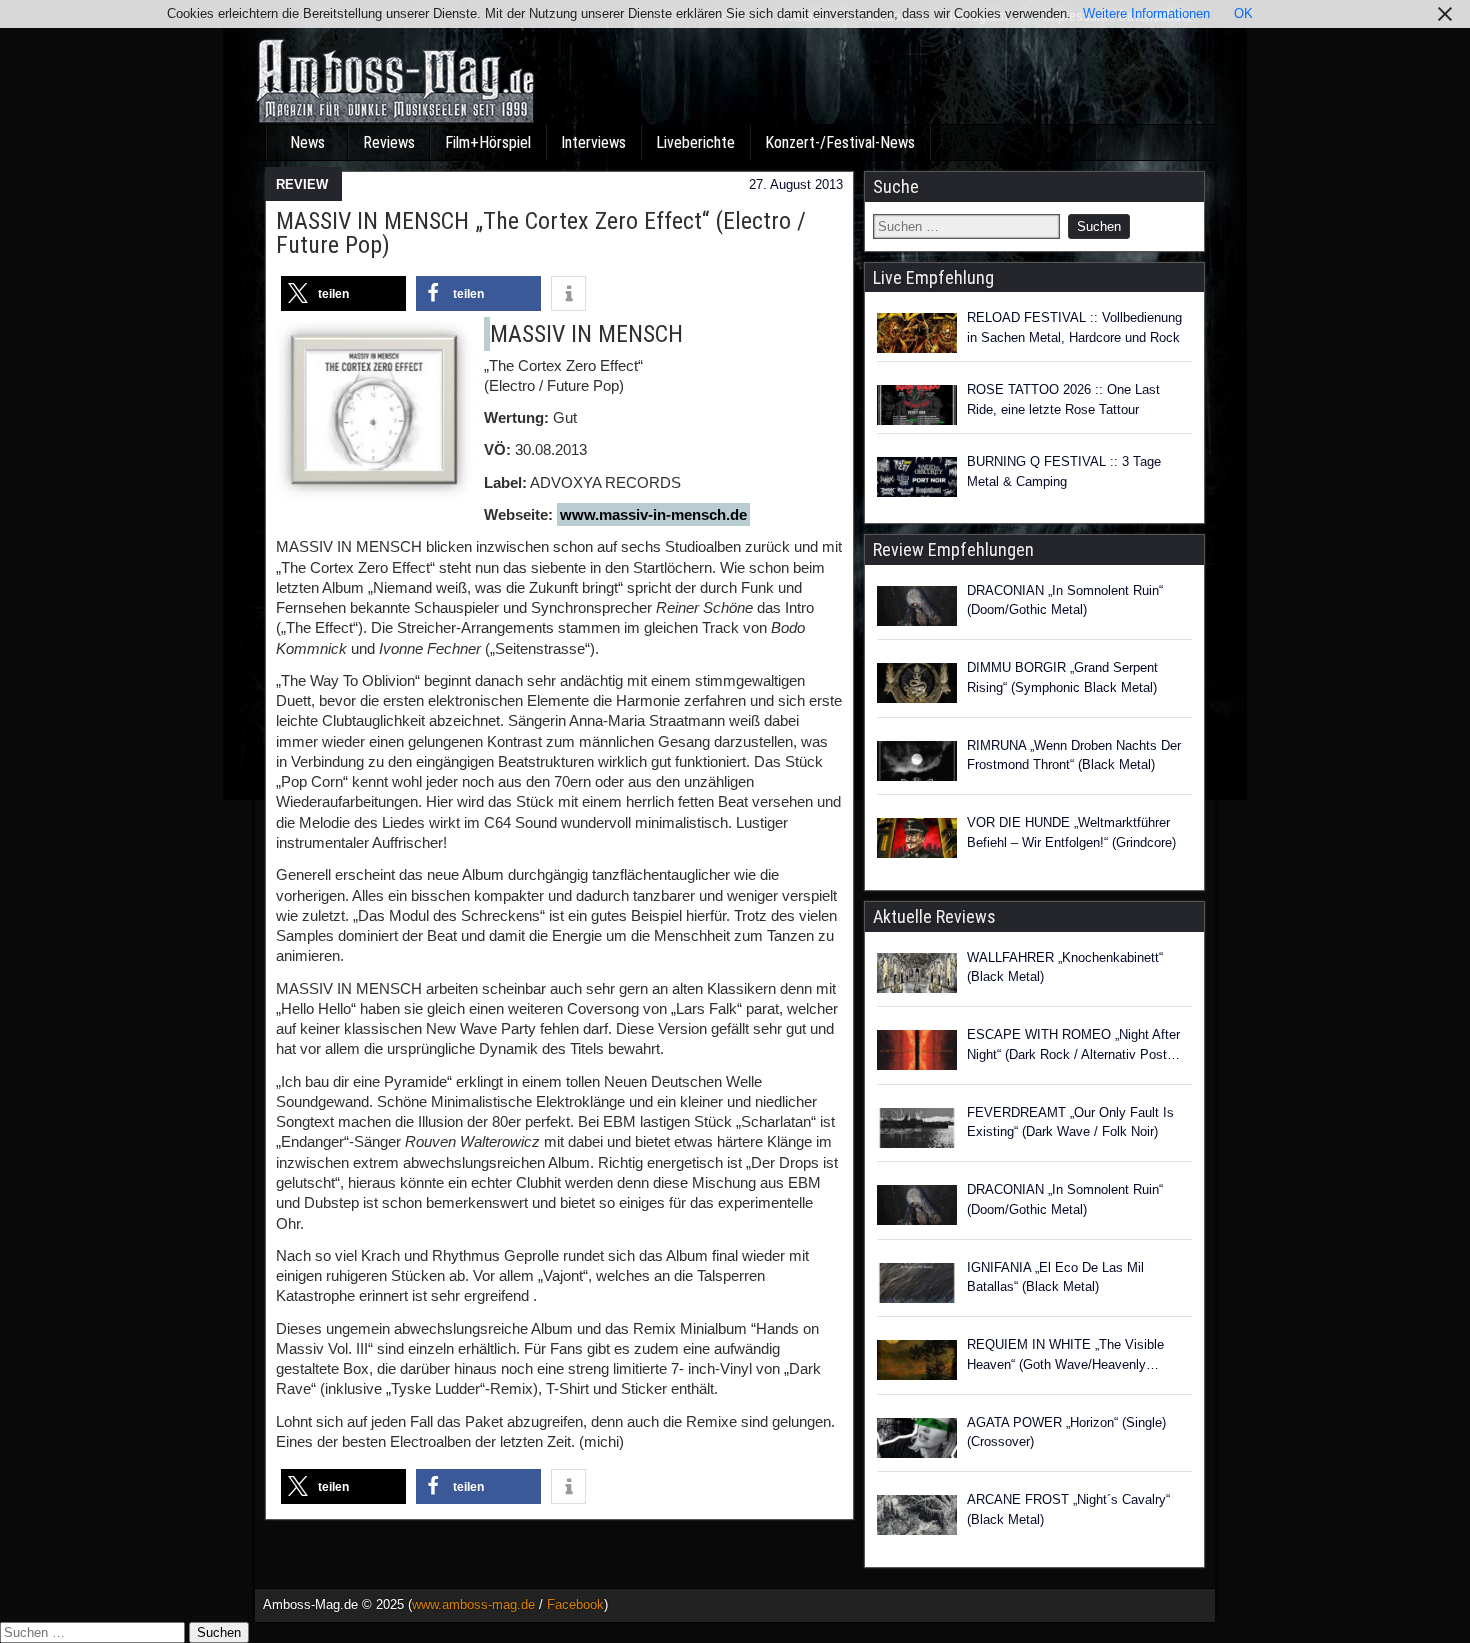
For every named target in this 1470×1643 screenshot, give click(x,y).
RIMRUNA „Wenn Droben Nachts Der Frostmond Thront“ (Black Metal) (1074, 755)
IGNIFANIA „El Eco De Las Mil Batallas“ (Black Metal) (1055, 1277)
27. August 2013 (796, 184)
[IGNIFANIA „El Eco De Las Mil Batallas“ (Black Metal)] (917, 1286)
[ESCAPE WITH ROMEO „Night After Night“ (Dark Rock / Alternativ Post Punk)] (917, 1053)
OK (1243, 13)
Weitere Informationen (1146, 13)
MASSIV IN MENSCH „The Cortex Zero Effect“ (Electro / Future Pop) (541, 233)
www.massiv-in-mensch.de (653, 514)
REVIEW (302, 184)
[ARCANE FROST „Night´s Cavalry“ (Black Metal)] (917, 1518)
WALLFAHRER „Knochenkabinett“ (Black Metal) (1065, 967)
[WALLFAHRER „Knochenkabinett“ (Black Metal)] (917, 976)
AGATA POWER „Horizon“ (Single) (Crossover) (1066, 1432)
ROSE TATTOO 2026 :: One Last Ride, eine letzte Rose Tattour (1063, 399)
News (307, 142)
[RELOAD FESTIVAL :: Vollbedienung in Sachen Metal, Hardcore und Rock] (917, 333)
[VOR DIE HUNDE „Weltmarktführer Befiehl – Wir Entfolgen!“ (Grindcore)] (917, 841)
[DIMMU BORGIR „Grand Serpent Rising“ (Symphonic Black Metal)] (917, 686)
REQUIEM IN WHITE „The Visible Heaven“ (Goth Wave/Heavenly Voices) (1065, 1355)
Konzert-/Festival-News (840, 142)
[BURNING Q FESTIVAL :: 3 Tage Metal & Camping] (917, 477)
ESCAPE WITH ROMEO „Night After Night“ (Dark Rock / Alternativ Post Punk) (1073, 1045)
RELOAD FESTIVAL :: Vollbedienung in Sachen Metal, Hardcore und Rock (1074, 327)
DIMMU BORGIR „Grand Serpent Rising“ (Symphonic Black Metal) (1062, 677)
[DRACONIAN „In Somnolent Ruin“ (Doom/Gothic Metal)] (917, 609)
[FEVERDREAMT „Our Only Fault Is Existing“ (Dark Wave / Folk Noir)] (917, 1131)
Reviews (389, 142)
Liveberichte (695, 142)
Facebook (575, 1604)
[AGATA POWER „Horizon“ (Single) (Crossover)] (917, 1441)
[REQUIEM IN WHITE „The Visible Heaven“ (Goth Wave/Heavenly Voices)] (917, 1363)
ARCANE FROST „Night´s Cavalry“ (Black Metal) (1068, 1509)
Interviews (593, 142)
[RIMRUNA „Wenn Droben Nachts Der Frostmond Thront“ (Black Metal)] (917, 764)
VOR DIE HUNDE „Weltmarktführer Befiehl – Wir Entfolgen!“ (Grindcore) (1071, 832)
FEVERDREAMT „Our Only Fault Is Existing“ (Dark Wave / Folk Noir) (1070, 1122)
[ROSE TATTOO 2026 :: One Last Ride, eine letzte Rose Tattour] (917, 405)
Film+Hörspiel (488, 142)
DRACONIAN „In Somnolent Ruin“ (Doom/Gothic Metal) (1065, 600)
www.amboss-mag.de (473, 1604)
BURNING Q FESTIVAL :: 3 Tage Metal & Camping (1064, 471)
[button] (343, 293)
